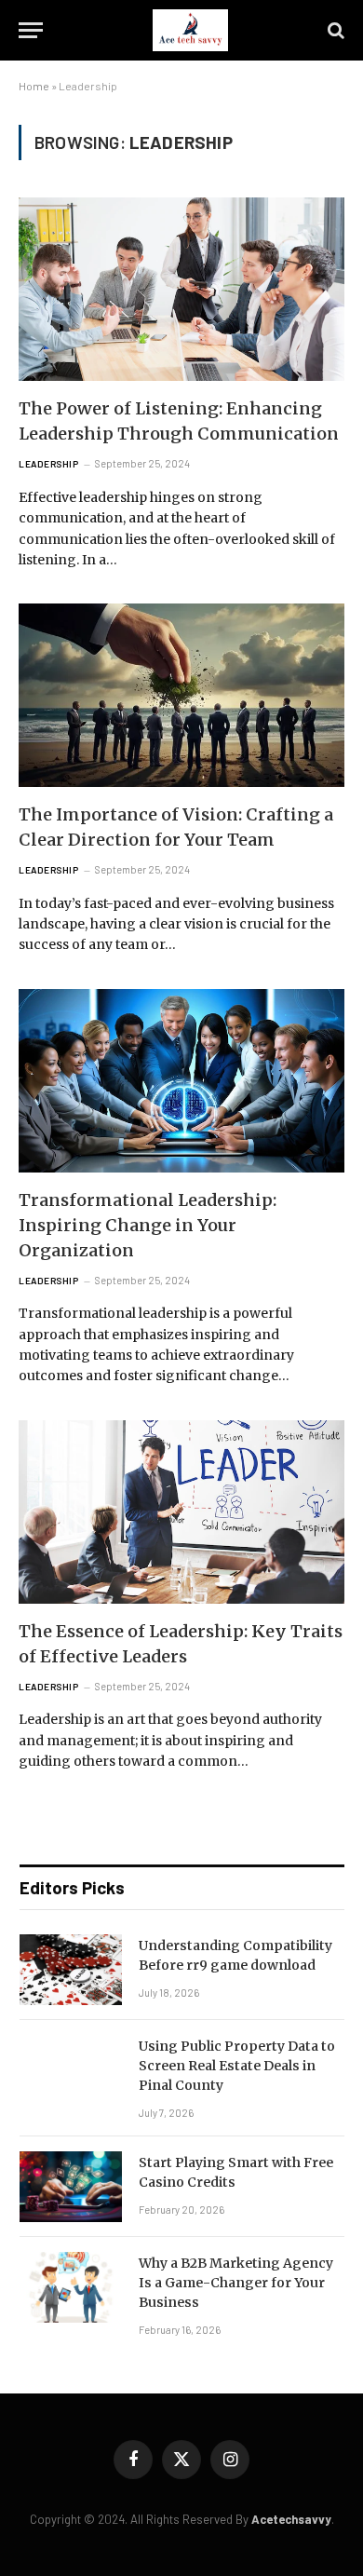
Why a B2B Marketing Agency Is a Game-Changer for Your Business (236, 2283)
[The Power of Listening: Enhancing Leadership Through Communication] (181, 289)
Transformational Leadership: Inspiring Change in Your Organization (148, 1225)
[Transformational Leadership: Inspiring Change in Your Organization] (181, 1081)
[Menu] (31, 30)
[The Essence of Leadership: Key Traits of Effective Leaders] (181, 1512)
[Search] (334, 30)
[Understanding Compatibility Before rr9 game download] (71, 1970)
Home (34, 86)
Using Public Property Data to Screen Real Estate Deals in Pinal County (237, 2066)
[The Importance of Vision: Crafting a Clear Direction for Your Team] (181, 695)
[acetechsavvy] (190, 30)
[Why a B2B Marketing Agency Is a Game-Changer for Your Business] (71, 2287)
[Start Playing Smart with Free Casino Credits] (71, 2187)
